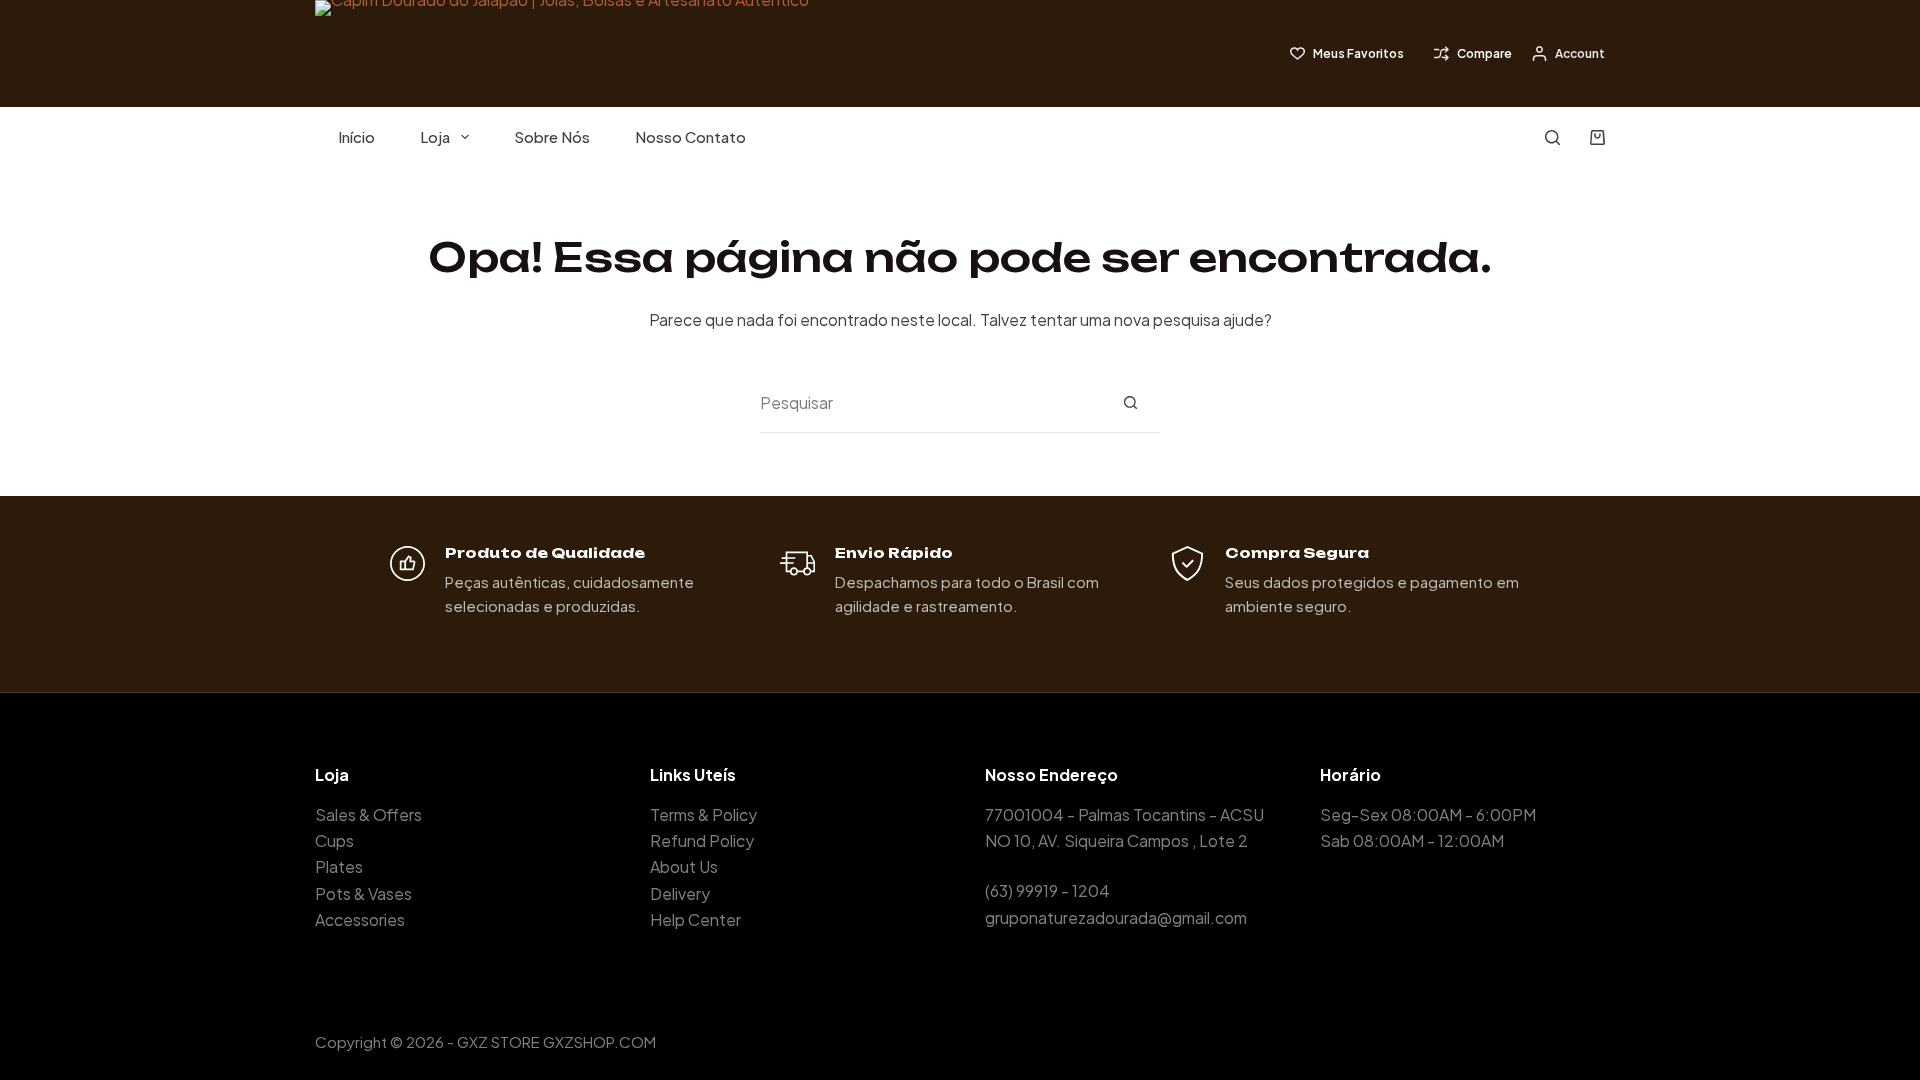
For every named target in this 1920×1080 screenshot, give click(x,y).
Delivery (680, 893)
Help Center (695, 919)
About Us (684, 866)
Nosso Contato (690, 136)
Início (356, 136)
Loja (435, 136)
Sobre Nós (552, 136)
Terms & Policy (703, 814)
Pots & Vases (363, 893)
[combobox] (930, 403)
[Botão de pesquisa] (1130, 402)
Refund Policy (702, 840)
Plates (339, 866)
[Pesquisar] (1552, 137)
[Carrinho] (1597, 137)
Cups (334, 840)
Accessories (360, 919)
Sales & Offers (368, 814)
